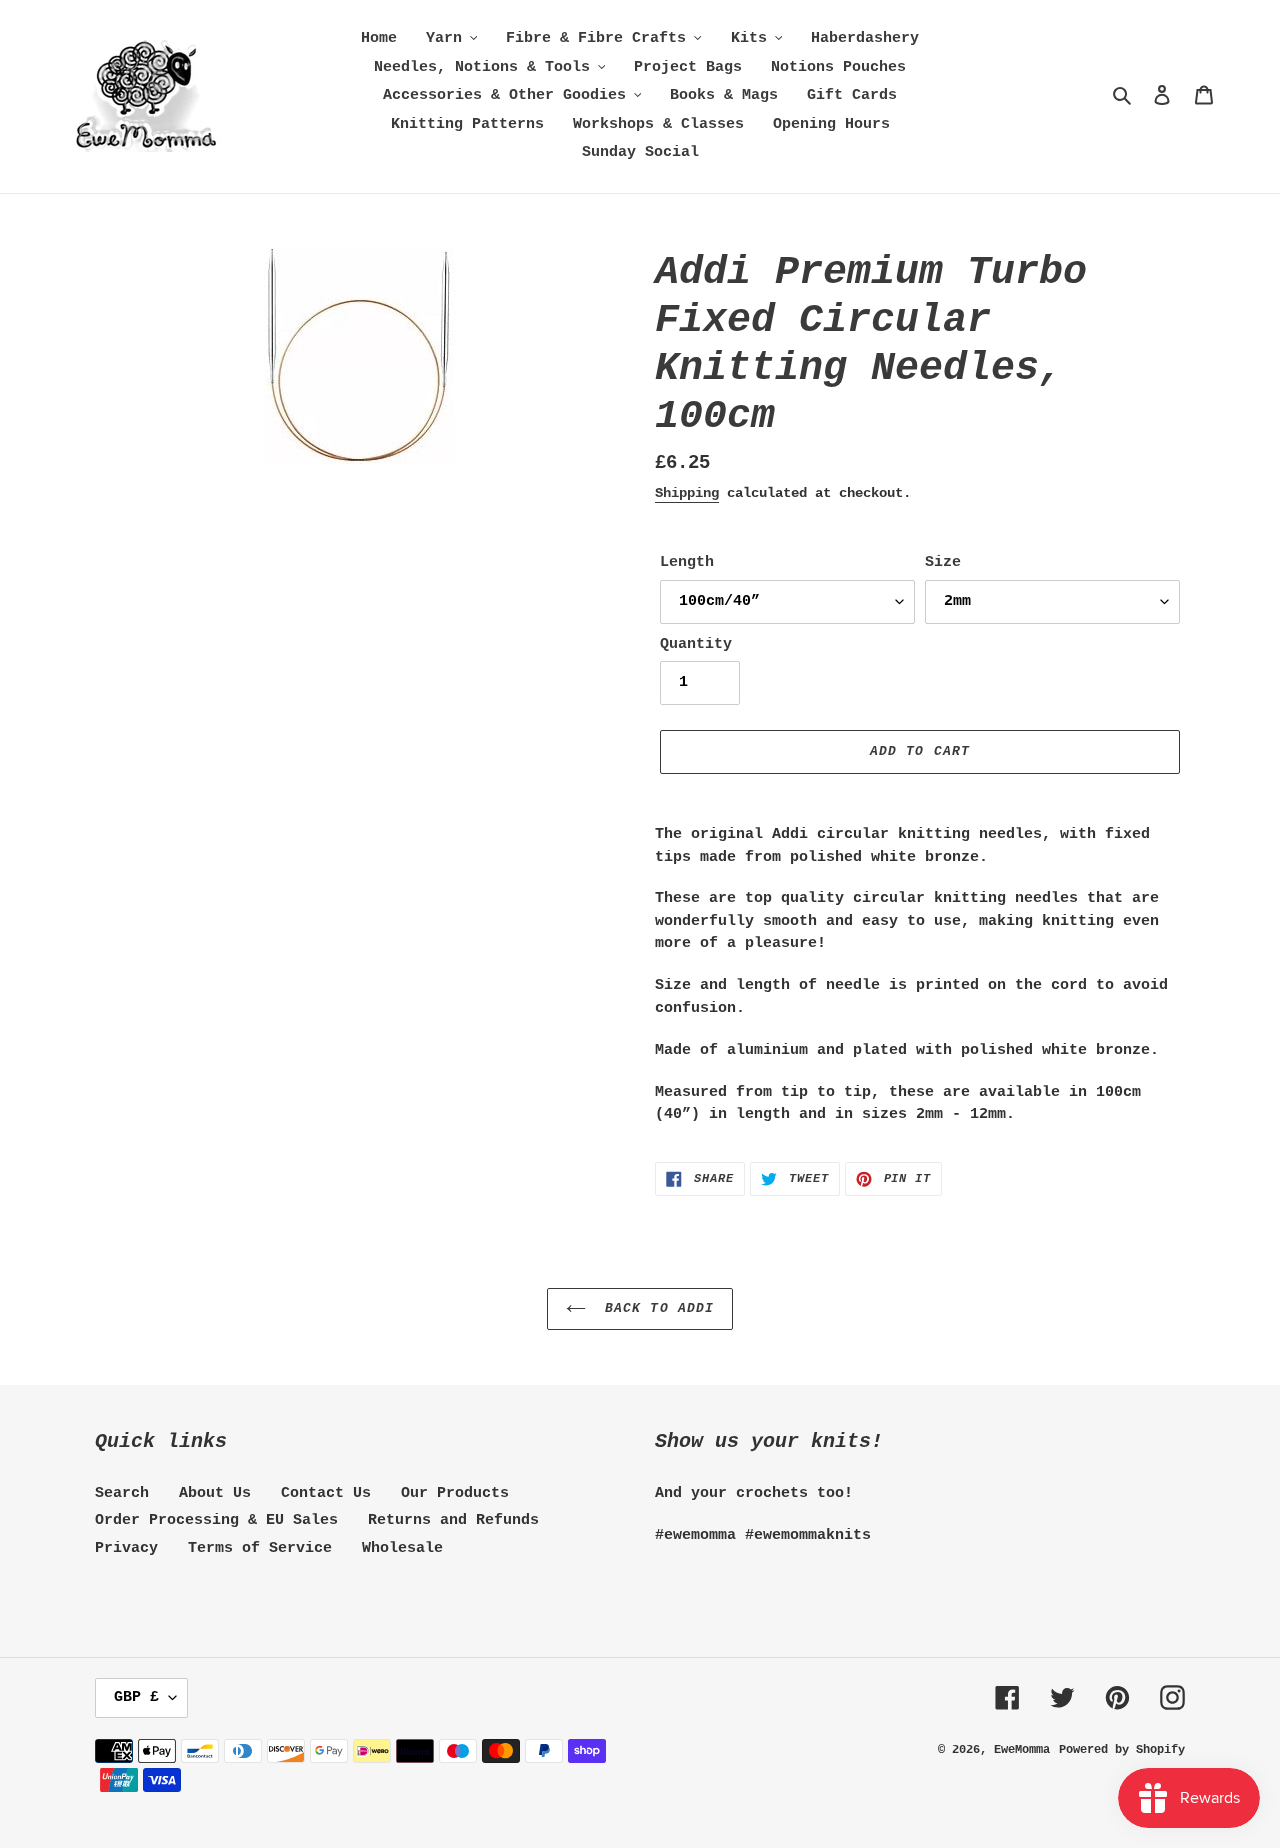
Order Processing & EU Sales (216, 1520)
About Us (215, 1493)
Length (687, 562)
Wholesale (402, 1548)
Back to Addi (655, 1308)
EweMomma (1022, 1750)
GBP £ (136, 1697)
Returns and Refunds (453, 1520)
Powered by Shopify (1122, 1750)
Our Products (455, 1493)
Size (943, 562)
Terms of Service (260, 1548)
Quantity (696, 644)
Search (122, 1493)
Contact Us (326, 1493)
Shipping (687, 493)
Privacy (126, 1548)
